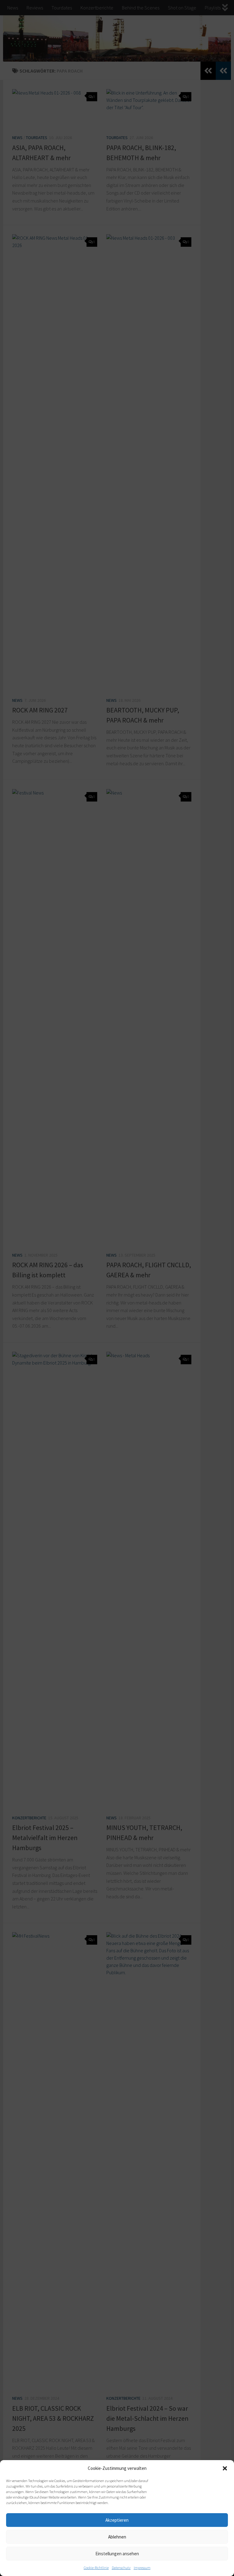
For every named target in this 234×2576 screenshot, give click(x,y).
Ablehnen (117, 2537)
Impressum (142, 2568)
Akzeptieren (117, 2520)
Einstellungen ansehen (117, 2554)
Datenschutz (121, 2568)
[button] (225, 2468)
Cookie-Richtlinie (96, 2568)
